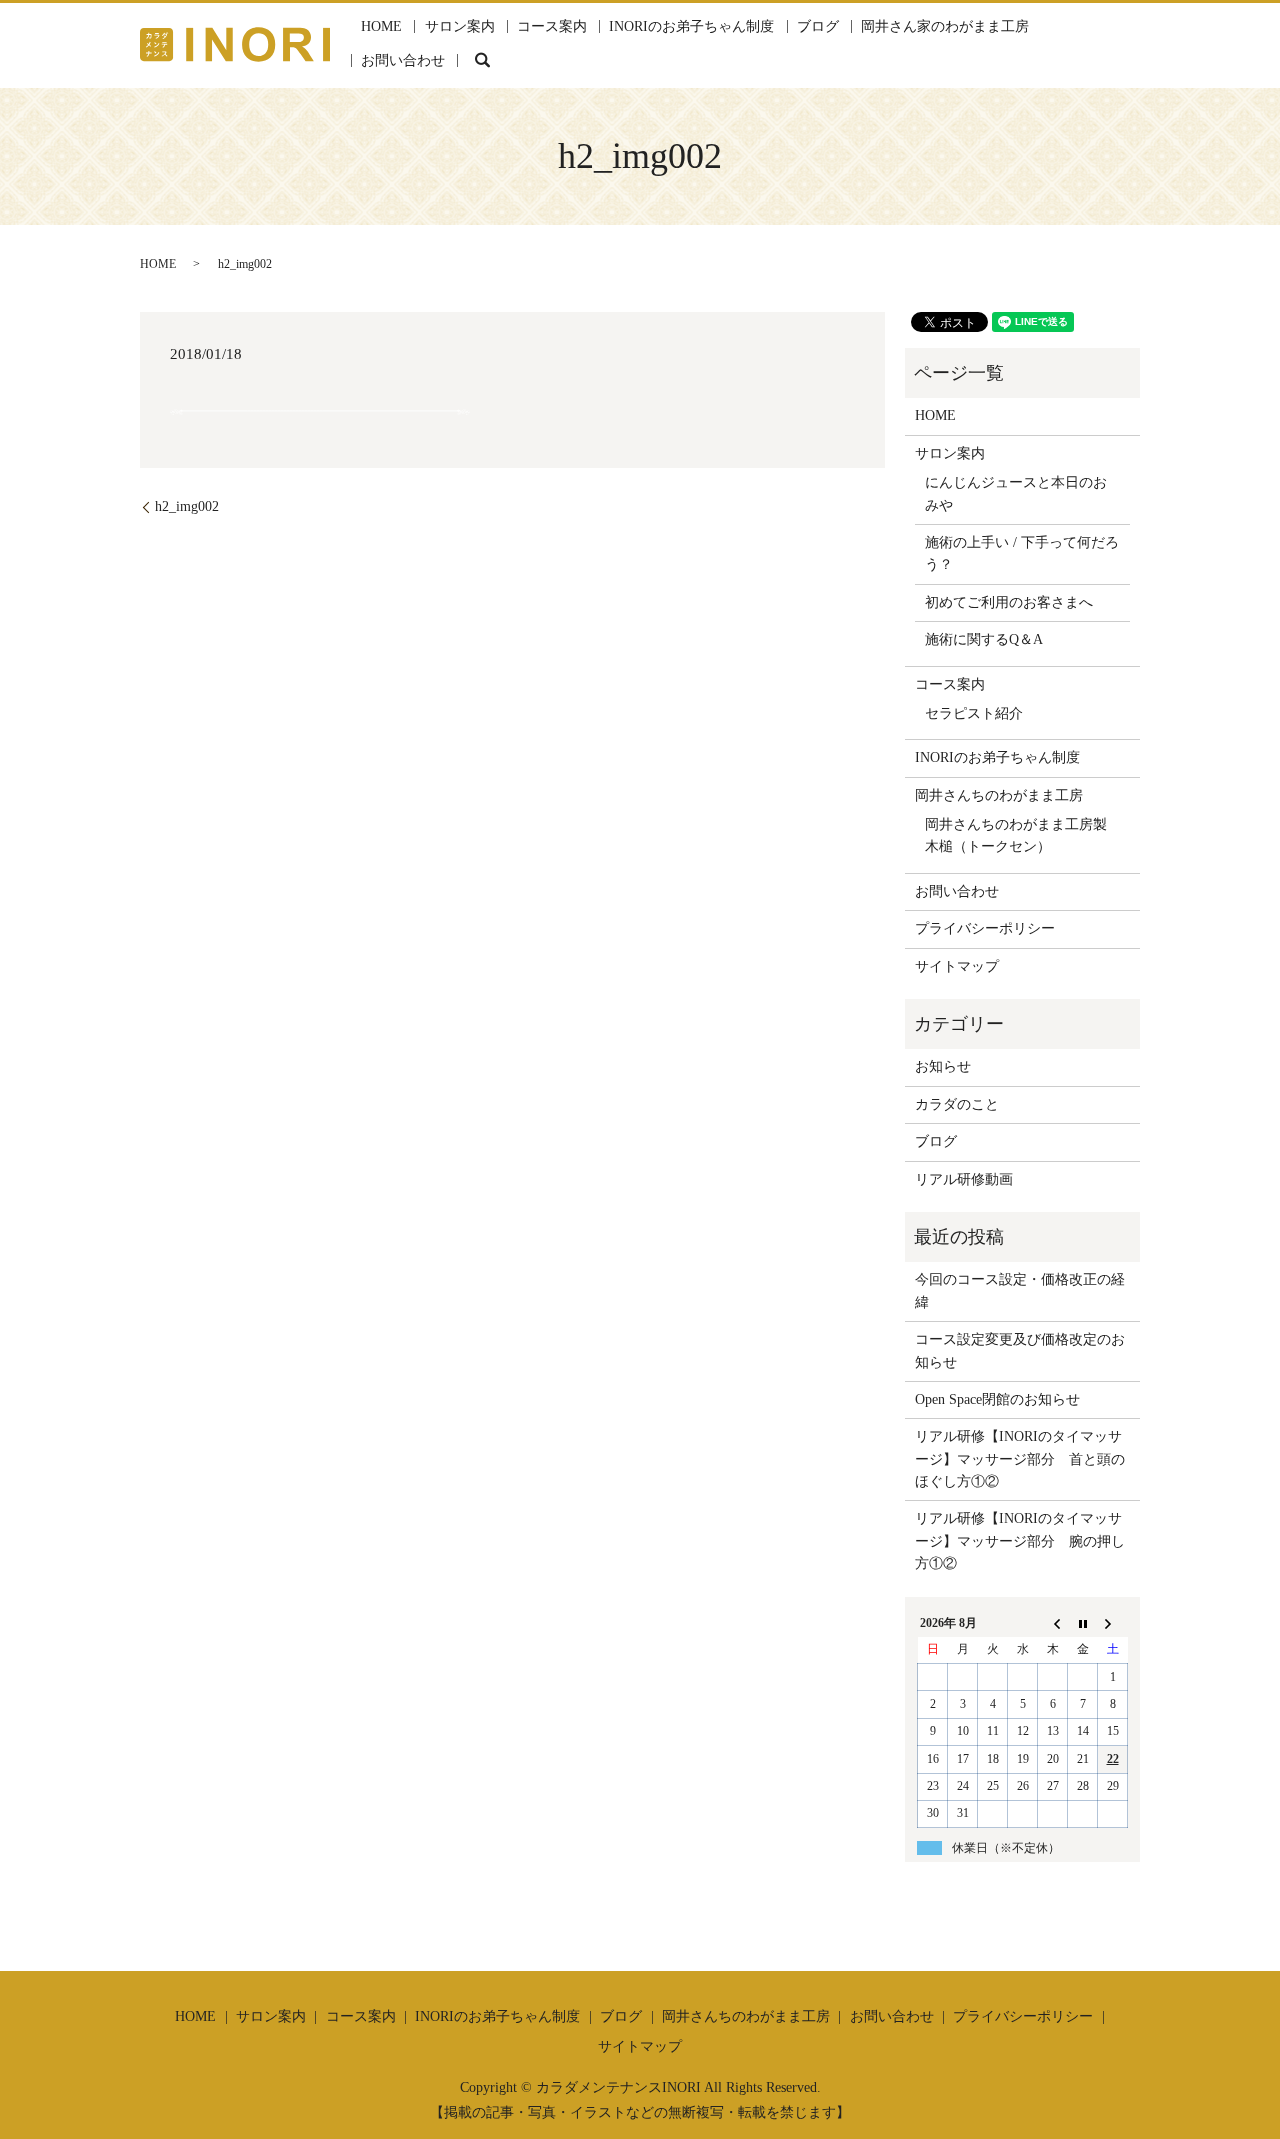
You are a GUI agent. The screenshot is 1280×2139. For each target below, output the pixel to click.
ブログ (818, 26)
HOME (381, 26)
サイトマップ (957, 966)
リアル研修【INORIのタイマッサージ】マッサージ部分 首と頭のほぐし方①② (1020, 1459)
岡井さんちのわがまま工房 (999, 795)
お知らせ (943, 1066)
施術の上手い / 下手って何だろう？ (1022, 553)
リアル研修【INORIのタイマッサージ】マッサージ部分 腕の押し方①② (1020, 1541)
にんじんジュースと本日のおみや (1016, 493)
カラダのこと (957, 1104)
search (483, 60)
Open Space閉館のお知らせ (997, 1399)
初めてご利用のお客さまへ (1009, 602)
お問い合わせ (403, 60)
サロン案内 (460, 26)
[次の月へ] (1113, 1623)
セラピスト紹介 (974, 713)
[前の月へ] (1053, 1623)
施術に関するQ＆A (984, 639)
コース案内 (552, 26)
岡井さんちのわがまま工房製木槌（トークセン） (1016, 835)
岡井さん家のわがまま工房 (945, 26)
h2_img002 (187, 506)
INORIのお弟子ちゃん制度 (691, 26)
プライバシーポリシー (985, 928)
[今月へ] (1083, 1623)
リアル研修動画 (964, 1179)
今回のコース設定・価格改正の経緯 (1020, 1290)
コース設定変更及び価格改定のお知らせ (1020, 1350)
